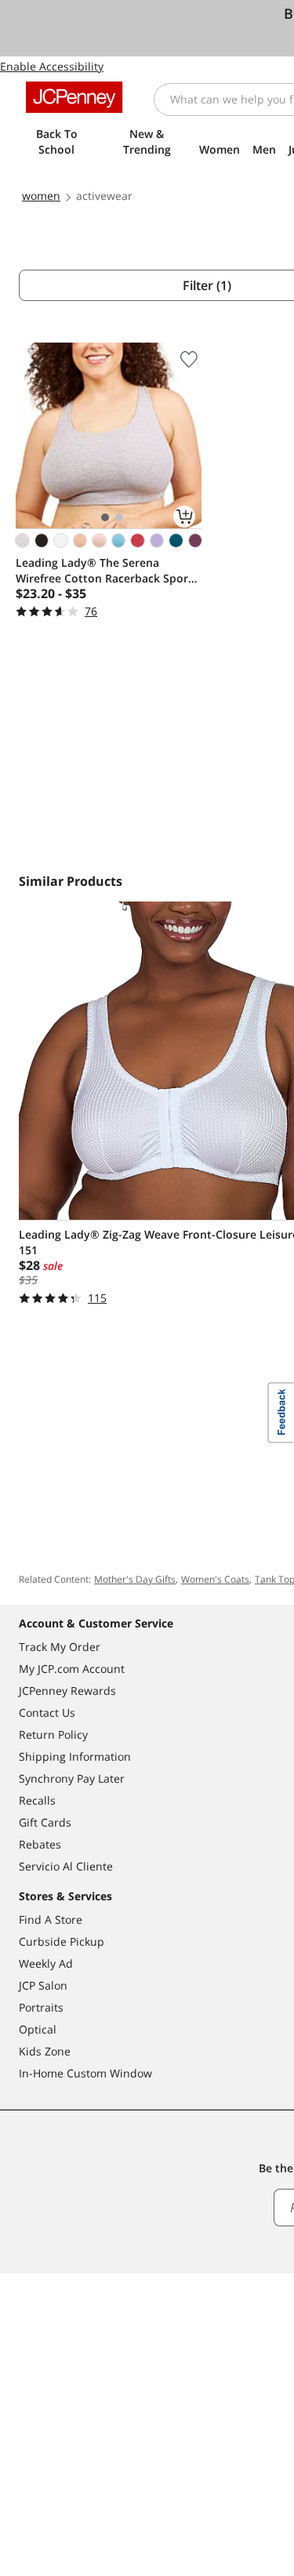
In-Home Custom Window (85, 2073)
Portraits (41, 2007)
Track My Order (60, 1647)
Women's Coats (215, 1579)
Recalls (37, 1800)
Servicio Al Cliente (66, 1866)
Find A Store (51, 1919)
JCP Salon (43, 1985)
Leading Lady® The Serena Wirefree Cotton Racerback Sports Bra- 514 (107, 571)
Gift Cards (45, 1822)
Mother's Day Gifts (135, 1579)
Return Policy (53, 1734)
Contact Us (47, 1712)
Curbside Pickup (62, 1941)
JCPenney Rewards (67, 1691)
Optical (38, 2029)
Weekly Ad (46, 1963)
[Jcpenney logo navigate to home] (74, 97)
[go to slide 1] (105, 517)
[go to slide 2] (119, 517)
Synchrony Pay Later (72, 1778)
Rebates (40, 1844)
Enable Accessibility (52, 66)
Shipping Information (75, 1756)
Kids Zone (45, 2051)
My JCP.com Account (72, 1669)
